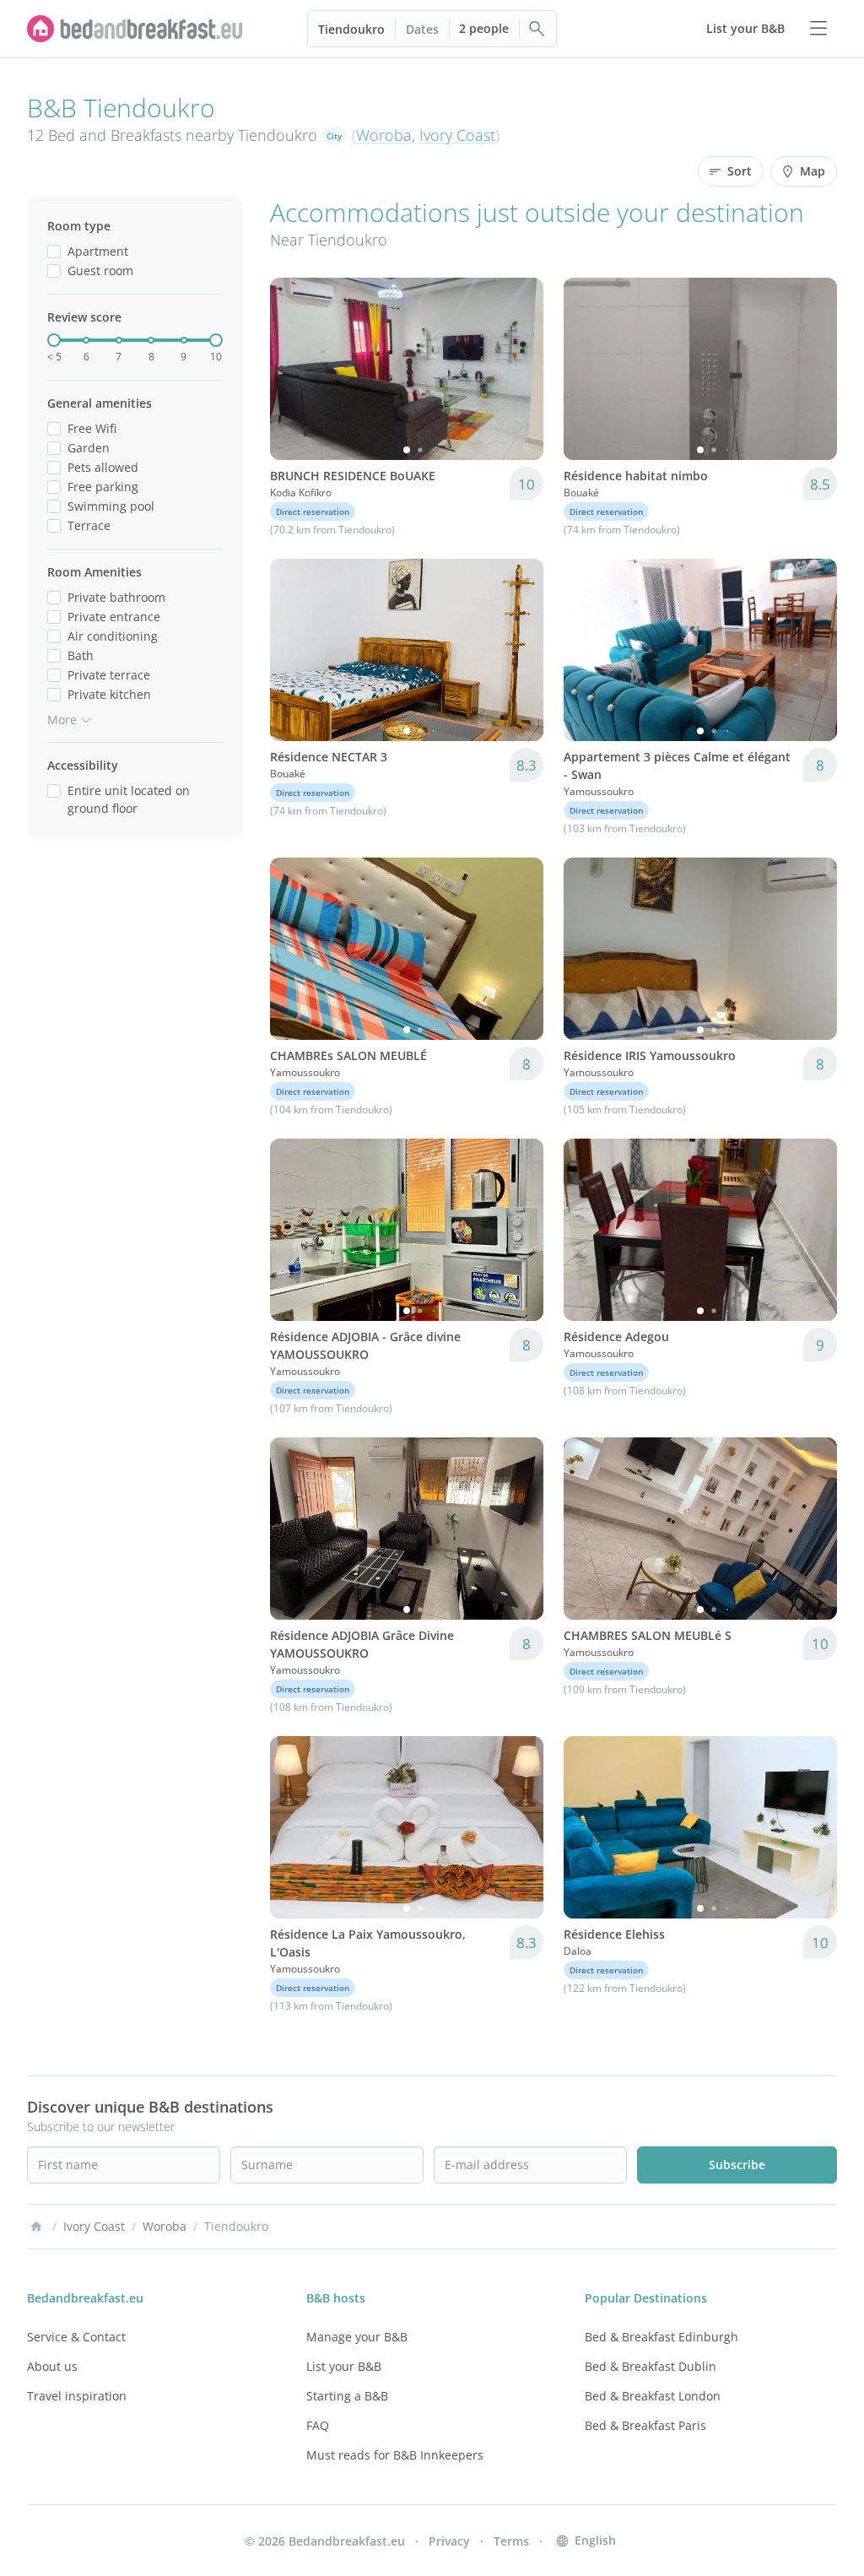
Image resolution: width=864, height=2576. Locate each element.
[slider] (54, 340)
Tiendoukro (351, 29)
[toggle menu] (818, 29)
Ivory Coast (457, 135)
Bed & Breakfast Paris (645, 2425)
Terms (511, 2541)
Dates (422, 29)
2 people (484, 28)
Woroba (384, 135)
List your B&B (344, 2366)
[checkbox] (54, 251)
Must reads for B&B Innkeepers (395, 2455)
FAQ (318, 2425)
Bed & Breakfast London (653, 2396)
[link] (135, 29)
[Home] (36, 2227)
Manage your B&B (357, 2337)
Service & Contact (76, 2337)
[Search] (537, 29)
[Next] (520, 369)
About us (52, 2366)
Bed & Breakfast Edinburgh (661, 2337)
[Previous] (294, 369)
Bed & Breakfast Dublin (651, 2366)
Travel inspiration (77, 2396)
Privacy (449, 2541)
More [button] (62, 720)
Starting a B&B (347, 2396)
